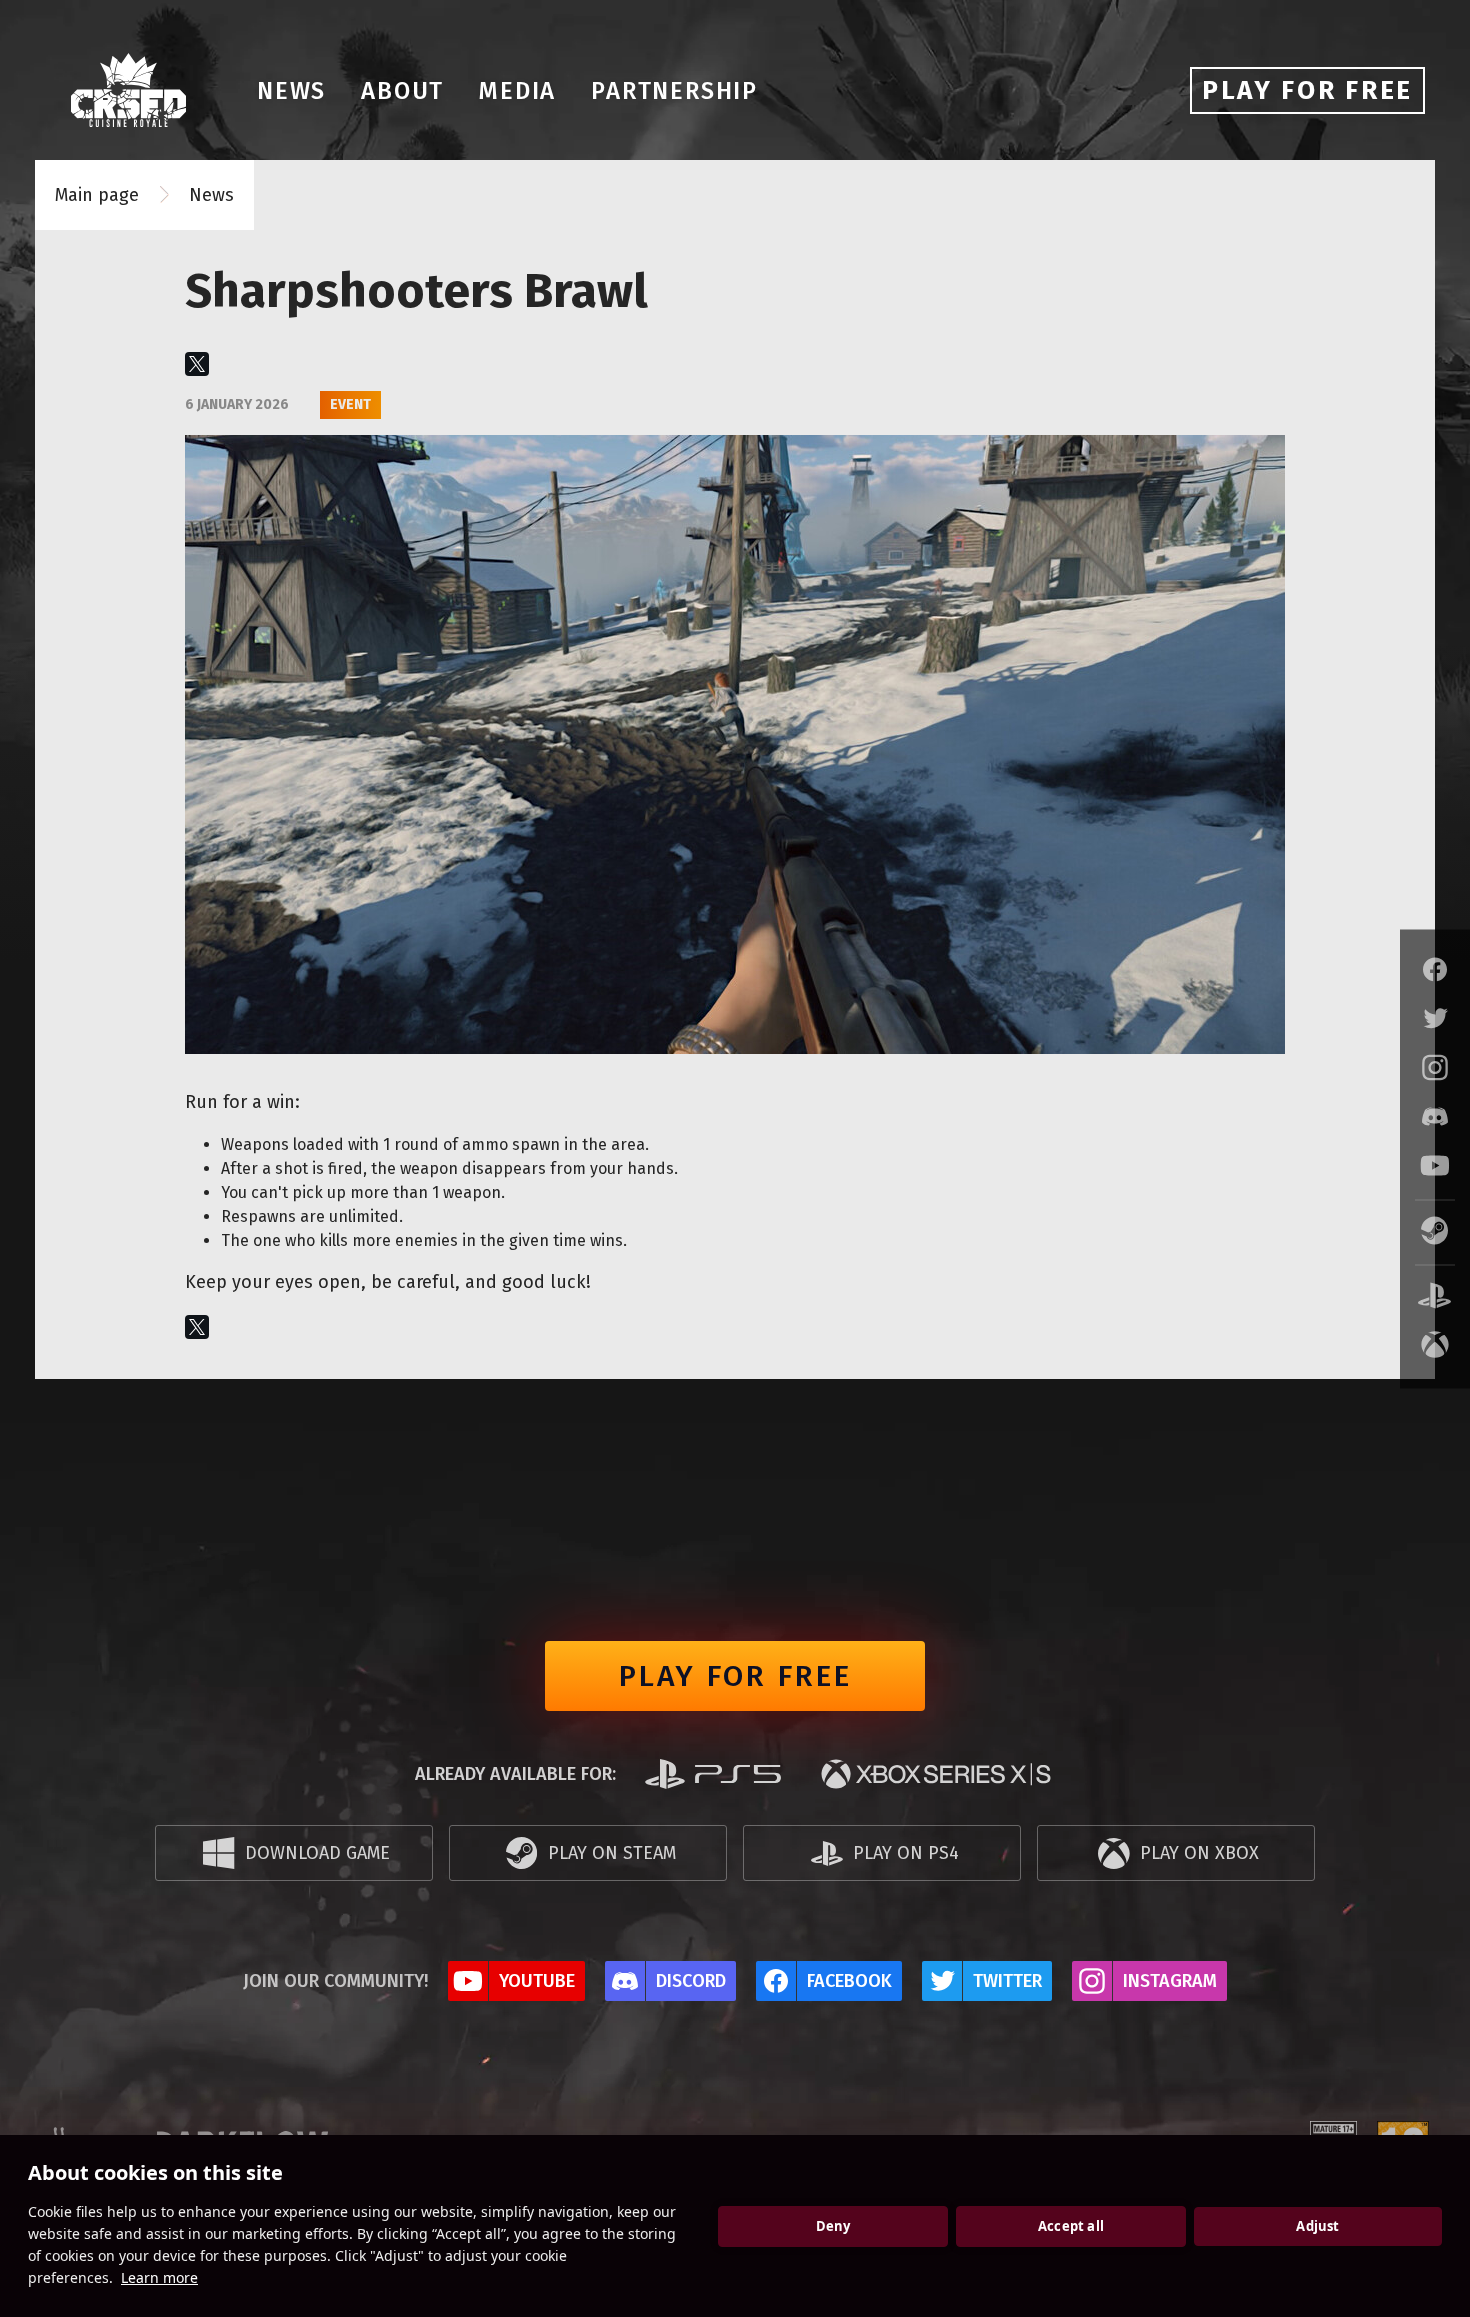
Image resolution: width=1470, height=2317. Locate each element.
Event (350, 404)
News (291, 91)
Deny (833, 2226)
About (402, 91)
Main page (97, 195)
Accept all (1071, 2226)
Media (517, 91)
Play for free (735, 1676)
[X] (197, 364)
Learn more (159, 2277)
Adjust (1317, 2226)
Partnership (674, 91)
